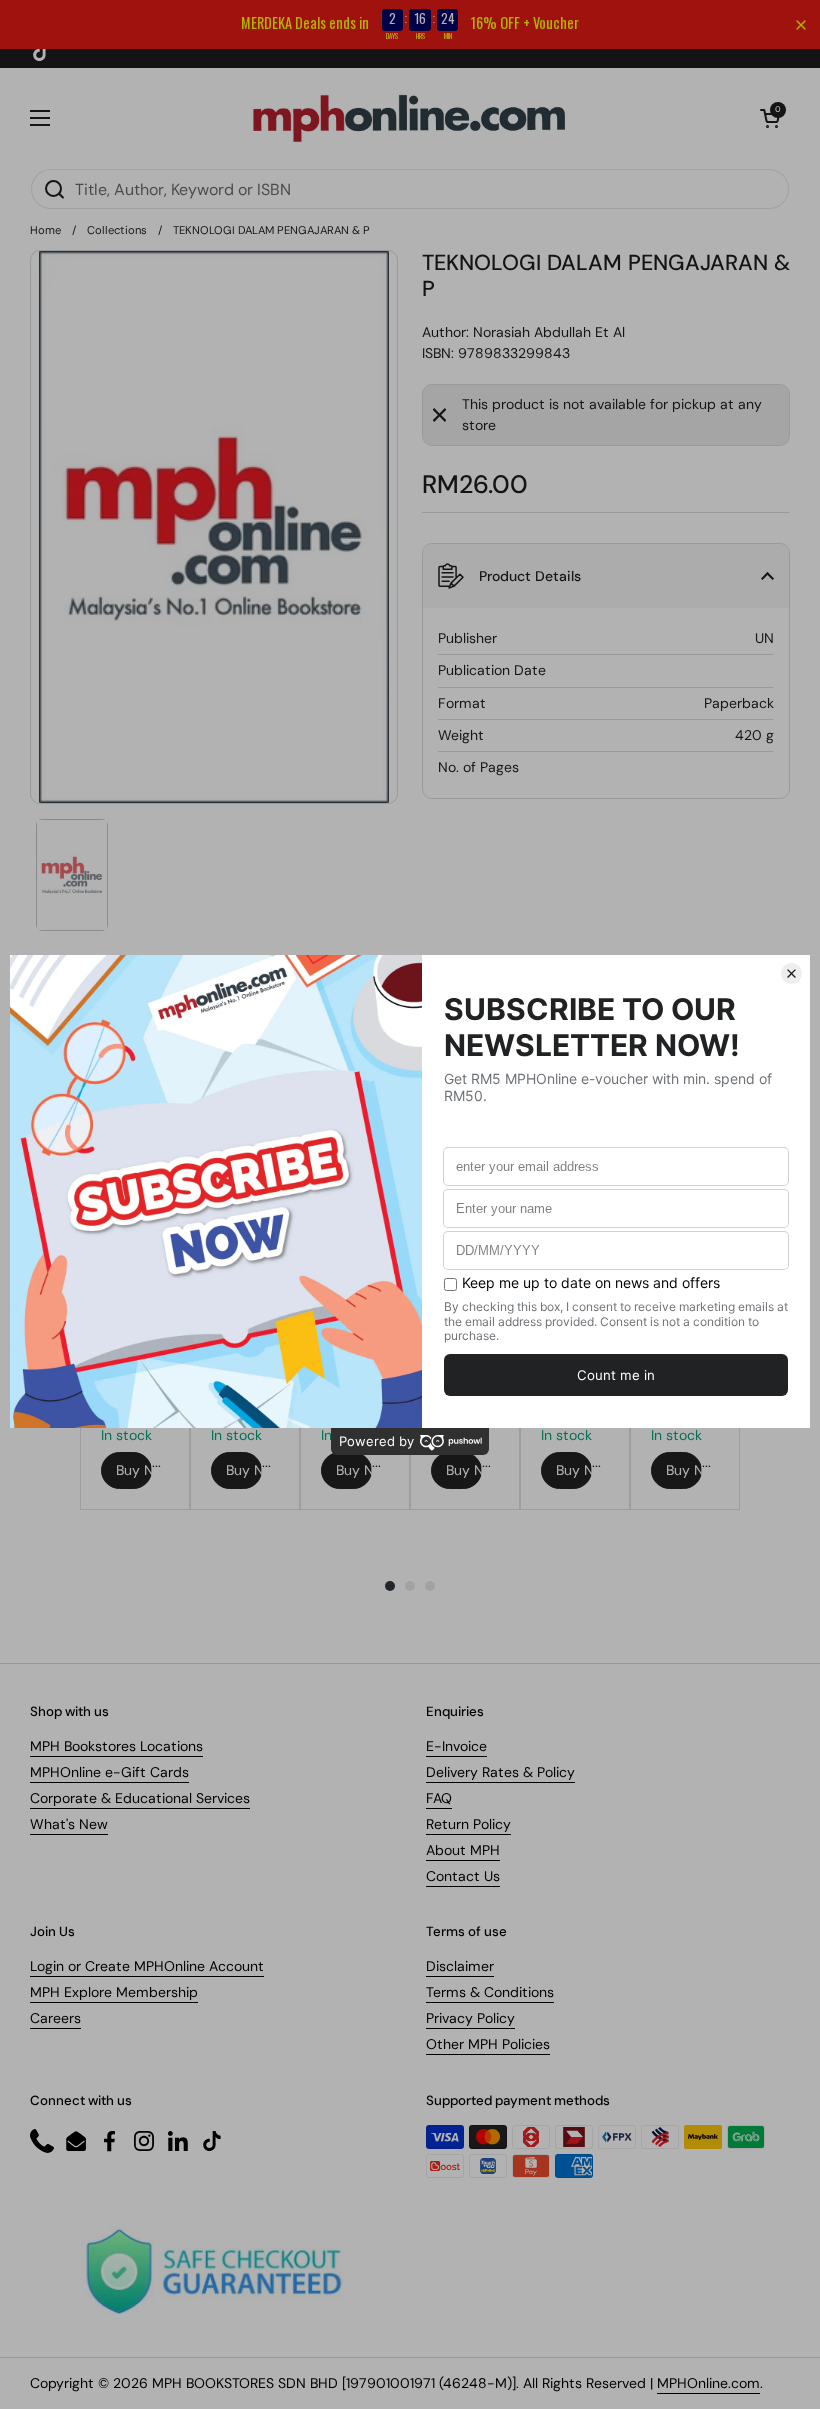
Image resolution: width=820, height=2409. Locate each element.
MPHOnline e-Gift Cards (109, 1772)
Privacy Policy (470, 2018)
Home (45, 230)
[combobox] (410, 189)
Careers (55, 2018)
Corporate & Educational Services (140, 1798)
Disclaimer (460, 1966)
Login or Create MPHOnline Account (147, 1966)
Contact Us (463, 1876)
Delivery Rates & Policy (500, 1772)
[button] (770, 118)
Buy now (134, 1470)
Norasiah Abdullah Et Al (549, 332)
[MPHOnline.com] (409, 118)
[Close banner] (801, 25)
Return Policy (468, 1824)
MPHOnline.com (708, 2383)
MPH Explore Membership (114, 1992)
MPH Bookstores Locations (116, 1746)
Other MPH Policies (488, 2044)
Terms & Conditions (490, 1992)
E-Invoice (456, 1746)
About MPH (463, 1850)
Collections (117, 230)
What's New (69, 1824)
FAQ (439, 1798)
